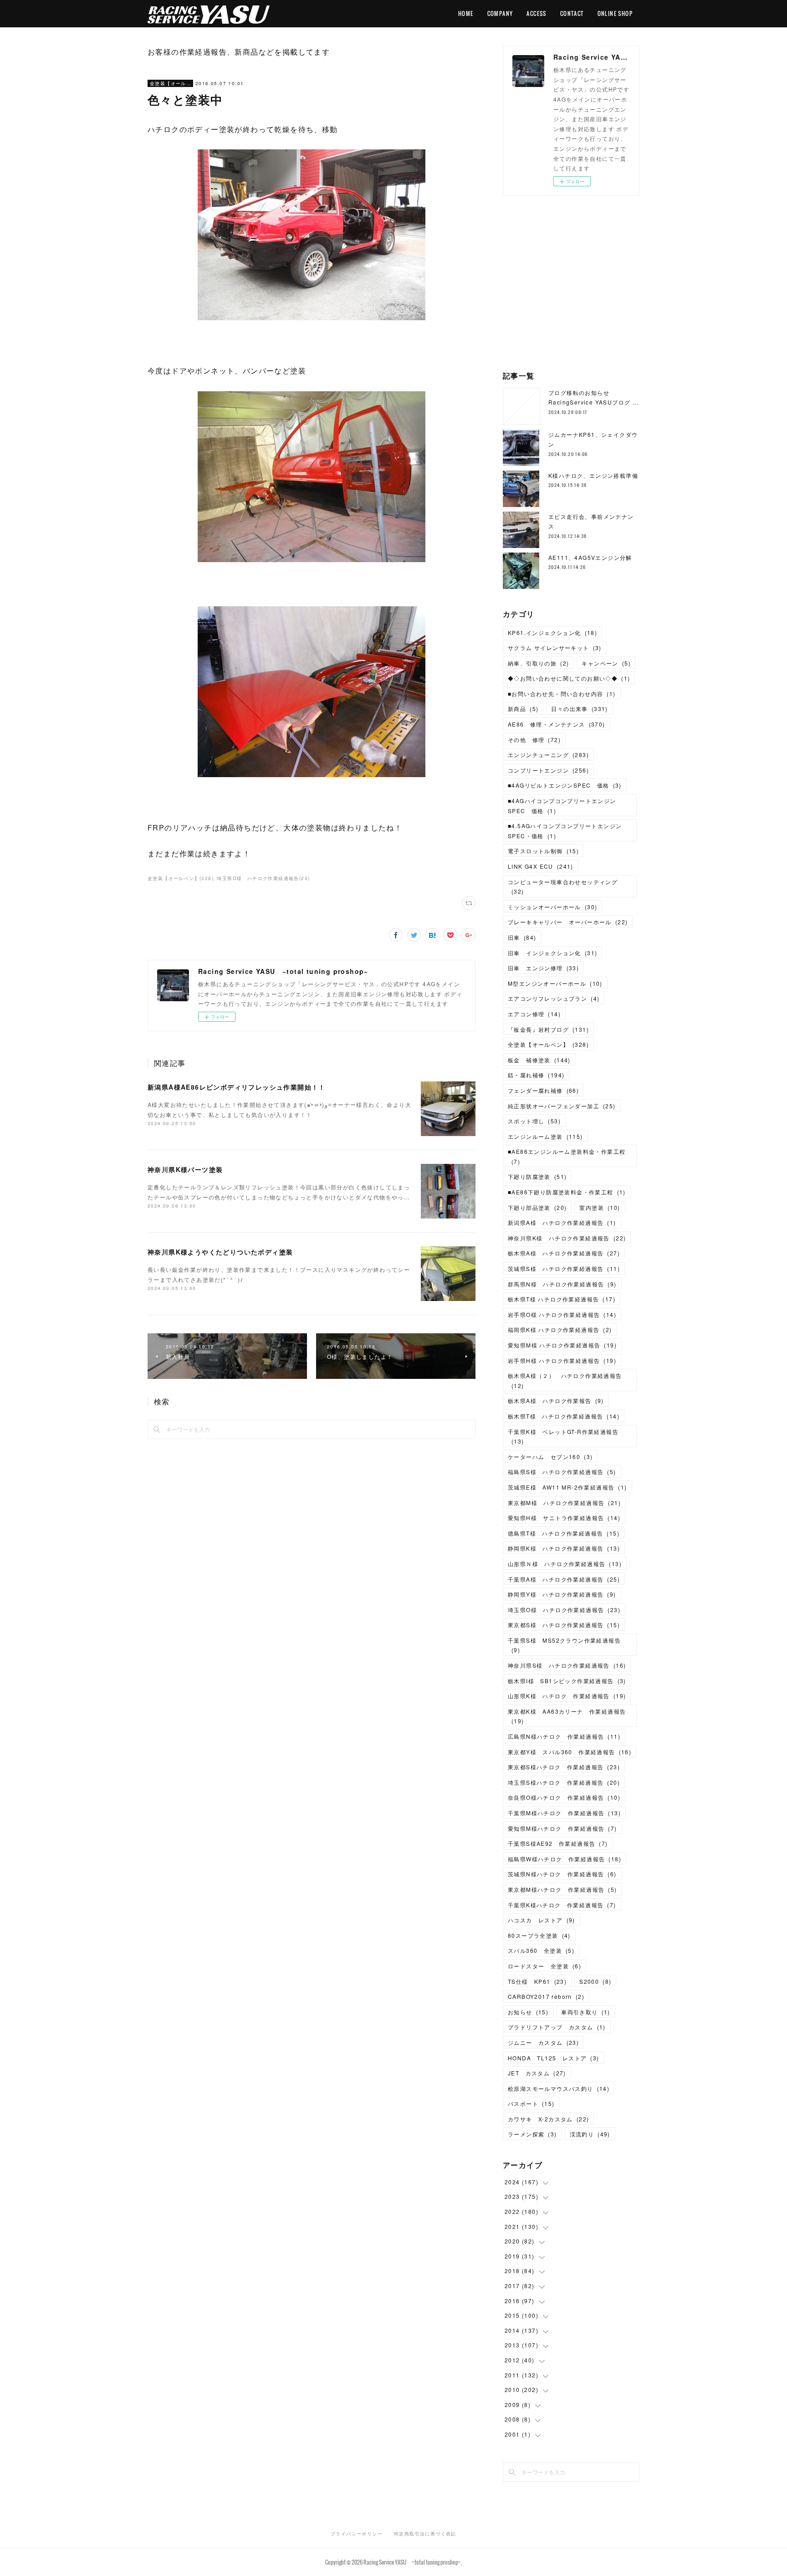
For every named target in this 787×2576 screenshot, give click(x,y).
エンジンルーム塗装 (545, 1136)
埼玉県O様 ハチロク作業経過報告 (564, 1610)
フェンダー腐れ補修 (543, 1090)
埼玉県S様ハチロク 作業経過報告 (564, 1782)
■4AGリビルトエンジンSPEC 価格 (565, 785)
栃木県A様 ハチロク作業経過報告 (564, 1253)
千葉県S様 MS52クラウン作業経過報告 (564, 1645)
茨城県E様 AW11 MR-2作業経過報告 (567, 1487)
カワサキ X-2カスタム (548, 2119)
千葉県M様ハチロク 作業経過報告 (564, 1813)
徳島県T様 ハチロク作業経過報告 (564, 1533)
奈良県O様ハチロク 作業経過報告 (564, 1797)
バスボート (531, 2103)
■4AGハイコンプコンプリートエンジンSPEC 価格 (562, 806)
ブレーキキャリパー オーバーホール (568, 922)
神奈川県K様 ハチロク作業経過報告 (567, 1238)
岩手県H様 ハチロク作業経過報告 (562, 1360)
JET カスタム (537, 2073)
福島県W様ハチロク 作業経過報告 (565, 1859)
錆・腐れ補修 (536, 1075)
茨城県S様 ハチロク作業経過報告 (564, 1268)
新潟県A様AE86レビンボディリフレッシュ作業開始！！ (237, 1087)
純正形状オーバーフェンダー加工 (562, 1106)
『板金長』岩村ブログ (548, 1029)
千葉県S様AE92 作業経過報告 (558, 1843)
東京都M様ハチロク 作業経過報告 (562, 1889)
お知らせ (528, 2012)
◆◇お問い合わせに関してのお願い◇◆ (569, 678)
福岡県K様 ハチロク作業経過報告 (560, 1329)
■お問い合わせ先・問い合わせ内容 (562, 694)
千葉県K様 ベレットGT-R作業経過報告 (563, 1437)
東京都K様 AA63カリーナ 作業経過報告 (567, 1716)
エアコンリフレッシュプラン (554, 998)
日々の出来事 (579, 709)
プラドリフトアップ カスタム (557, 2027)
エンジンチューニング (548, 755)
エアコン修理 (534, 1014)
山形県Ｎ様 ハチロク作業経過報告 (565, 1564)
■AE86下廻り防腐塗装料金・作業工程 (567, 1192)
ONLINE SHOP (615, 13)
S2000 (595, 1981)
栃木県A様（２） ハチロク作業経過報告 (565, 1380)
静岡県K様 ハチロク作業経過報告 (564, 1548)
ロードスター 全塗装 (544, 1966)
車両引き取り (586, 2012)
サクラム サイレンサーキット (555, 648)
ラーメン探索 (532, 2134)
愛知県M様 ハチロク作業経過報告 (562, 1345)
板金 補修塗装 (539, 1060)
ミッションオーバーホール (552, 907)
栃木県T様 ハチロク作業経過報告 (562, 1299)
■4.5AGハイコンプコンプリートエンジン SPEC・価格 (568, 831)
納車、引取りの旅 (538, 663)
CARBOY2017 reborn (546, 1996)
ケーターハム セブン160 (550, 1457)
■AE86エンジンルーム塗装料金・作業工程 (567, 1156)
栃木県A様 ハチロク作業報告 (556, 1401)
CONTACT (572, 13)
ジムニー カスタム (543, 2042)
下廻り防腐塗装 (537, 1176)
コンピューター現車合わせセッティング (563, 887)
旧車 (522, 937)
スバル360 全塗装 (541, 1950)
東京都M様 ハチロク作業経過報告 (564, 1503)
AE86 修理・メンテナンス (557, 724)
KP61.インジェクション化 (552, 632)
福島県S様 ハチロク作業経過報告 (562, 1472)
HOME (466, 13)
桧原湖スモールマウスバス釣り (559, 2088)
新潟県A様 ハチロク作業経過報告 (562, 1222)
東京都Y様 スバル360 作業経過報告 (570, 1752)
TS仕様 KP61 (537, 1981)
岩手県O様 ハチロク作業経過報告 (562, 1314)
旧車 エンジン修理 (543, 968)
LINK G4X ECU (541, 866)
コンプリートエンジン (548, 770)
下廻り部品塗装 (537, 1207)
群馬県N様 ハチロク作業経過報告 (562, 1284)
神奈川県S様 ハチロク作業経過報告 (567, 1665)
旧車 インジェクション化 (552, 953)
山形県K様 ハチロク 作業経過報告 (567, 1696)
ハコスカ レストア (542, 1920)
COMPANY (500, 13)
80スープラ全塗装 (539, 1935)
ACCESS (536, 13)
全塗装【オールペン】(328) (181, 878)
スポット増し (534, 1121)
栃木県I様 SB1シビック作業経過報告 (567, 1681)
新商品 (523, 709)
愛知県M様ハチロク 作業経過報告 (562, 1828)
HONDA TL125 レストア (554, 2058)
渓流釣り (590, 2134)
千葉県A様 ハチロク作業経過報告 (564, 1579)
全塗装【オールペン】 (170, 83)
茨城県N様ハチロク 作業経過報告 (562, 1874)
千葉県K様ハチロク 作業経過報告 (562, 1905)
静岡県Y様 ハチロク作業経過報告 (562, 1594)
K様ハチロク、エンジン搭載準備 (593, 475)
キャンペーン (606, 663)
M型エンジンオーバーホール (555, 983)
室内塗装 (600, 1207)
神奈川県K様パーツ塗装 (185, 1169)
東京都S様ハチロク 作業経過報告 (564, 1767)
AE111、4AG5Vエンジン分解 (590, 557)
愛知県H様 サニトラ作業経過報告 (564, 1518)
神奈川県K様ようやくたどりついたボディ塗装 (220, 1252)
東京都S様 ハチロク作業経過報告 (564, 1625)
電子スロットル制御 (543, 851)
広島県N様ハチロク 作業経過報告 (564, 1736)
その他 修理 (534, 740)
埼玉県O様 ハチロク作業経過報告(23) (263, 878)
